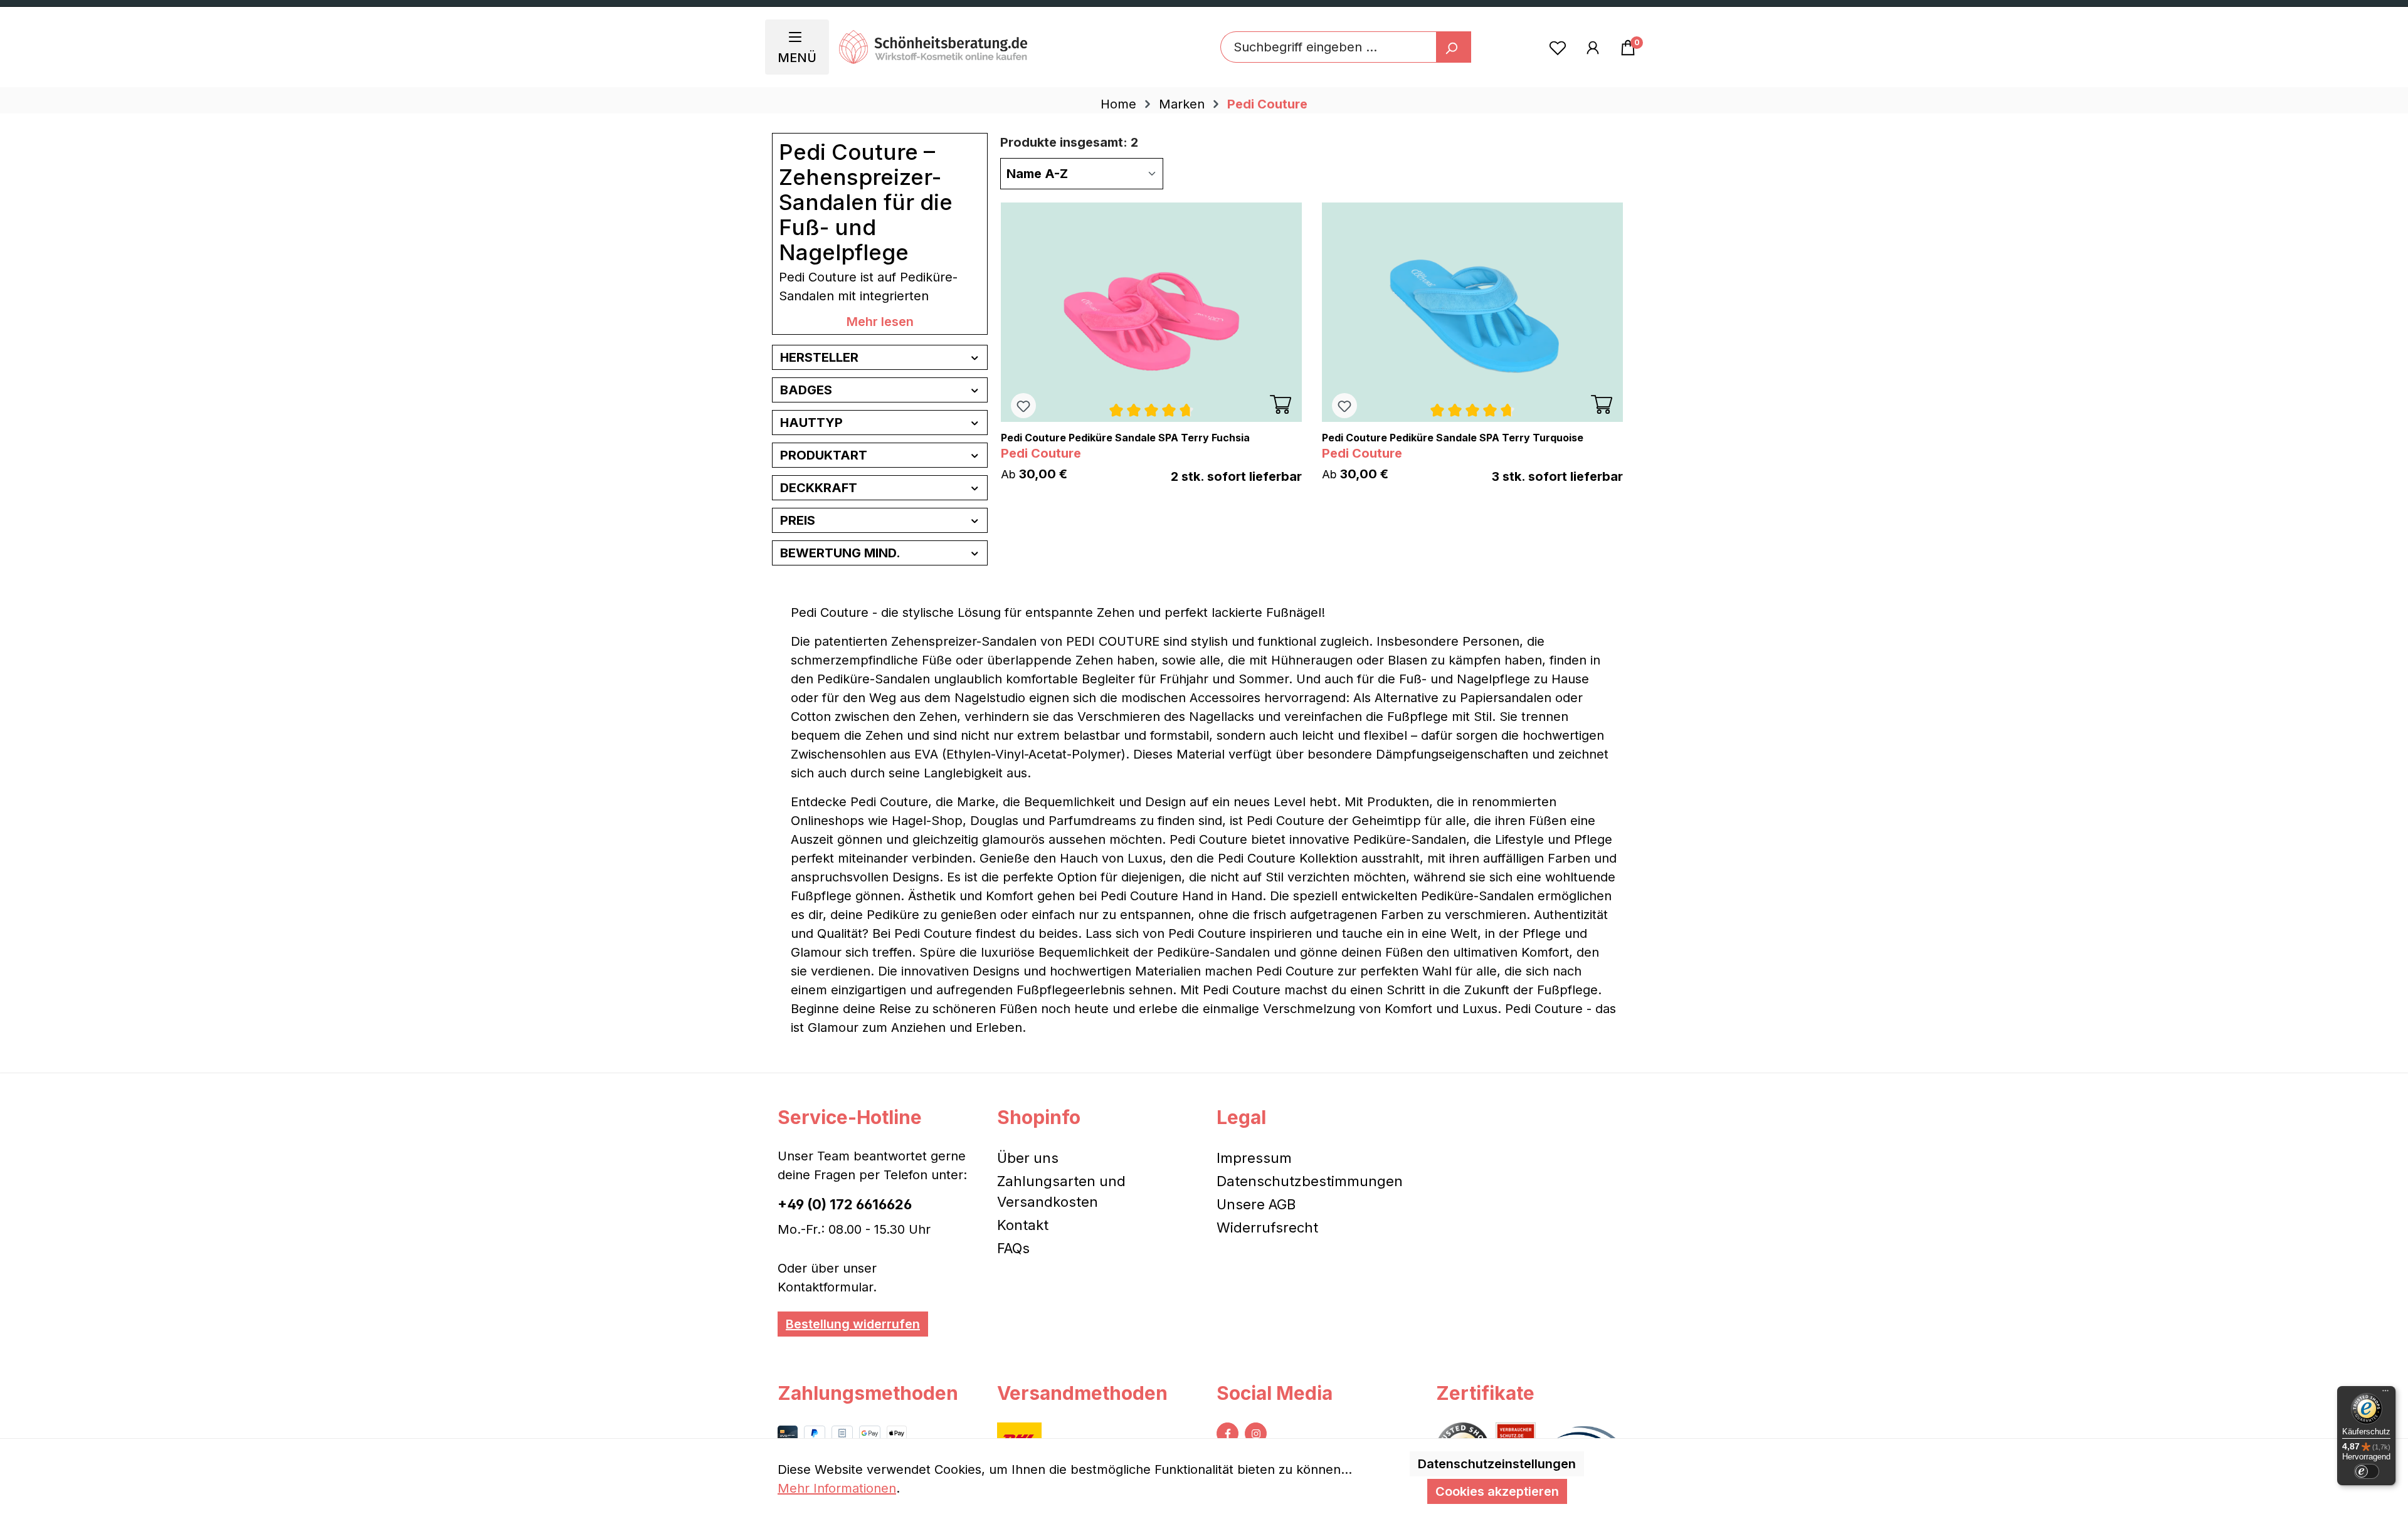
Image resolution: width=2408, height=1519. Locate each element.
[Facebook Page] (1228, 1433)
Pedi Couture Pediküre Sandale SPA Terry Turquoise (1453, 438)
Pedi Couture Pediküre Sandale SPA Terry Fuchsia (1125, 438)
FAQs (1013, 1248)
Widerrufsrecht (1267, 1227)
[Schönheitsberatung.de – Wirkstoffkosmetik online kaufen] (933, 47)
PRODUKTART (824, 455)
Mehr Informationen (837, 1488)
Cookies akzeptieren (1497, 1491)
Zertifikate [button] (1485, 1393)
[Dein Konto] (1593, 47)
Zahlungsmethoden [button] (868, 1393)
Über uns (1028, 1158)
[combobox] (1328, 47)
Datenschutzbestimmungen (1310, 1181)
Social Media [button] (1275, 1393)
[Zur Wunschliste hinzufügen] (1023, 406)
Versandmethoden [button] (1082, 1393)
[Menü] (2385, 1394)
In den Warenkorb (1281, 404)
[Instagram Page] (1256, 1433)
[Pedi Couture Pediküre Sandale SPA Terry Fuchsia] (1151, 312)
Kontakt (1023, 1225)
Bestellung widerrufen (853, 1324)
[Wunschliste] (1558, 47)
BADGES (806, 390)
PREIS (798, 520)
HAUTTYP (811, 423)
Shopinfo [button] (1039, 1117)
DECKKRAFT (819, 488)
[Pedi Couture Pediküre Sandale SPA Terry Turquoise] (1472, 312)
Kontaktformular (825, 1287)
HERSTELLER (819, 357)
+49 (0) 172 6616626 (845, 1204)
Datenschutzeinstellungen (1497, 1464)
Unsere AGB (1256, 1204)
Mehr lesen (880, 322)
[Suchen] (1454, 47)
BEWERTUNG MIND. (840, 553)
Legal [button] (1241, 1117)
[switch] (2367, 1471)
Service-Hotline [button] (850, 1117)
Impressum (1254, 1158)
